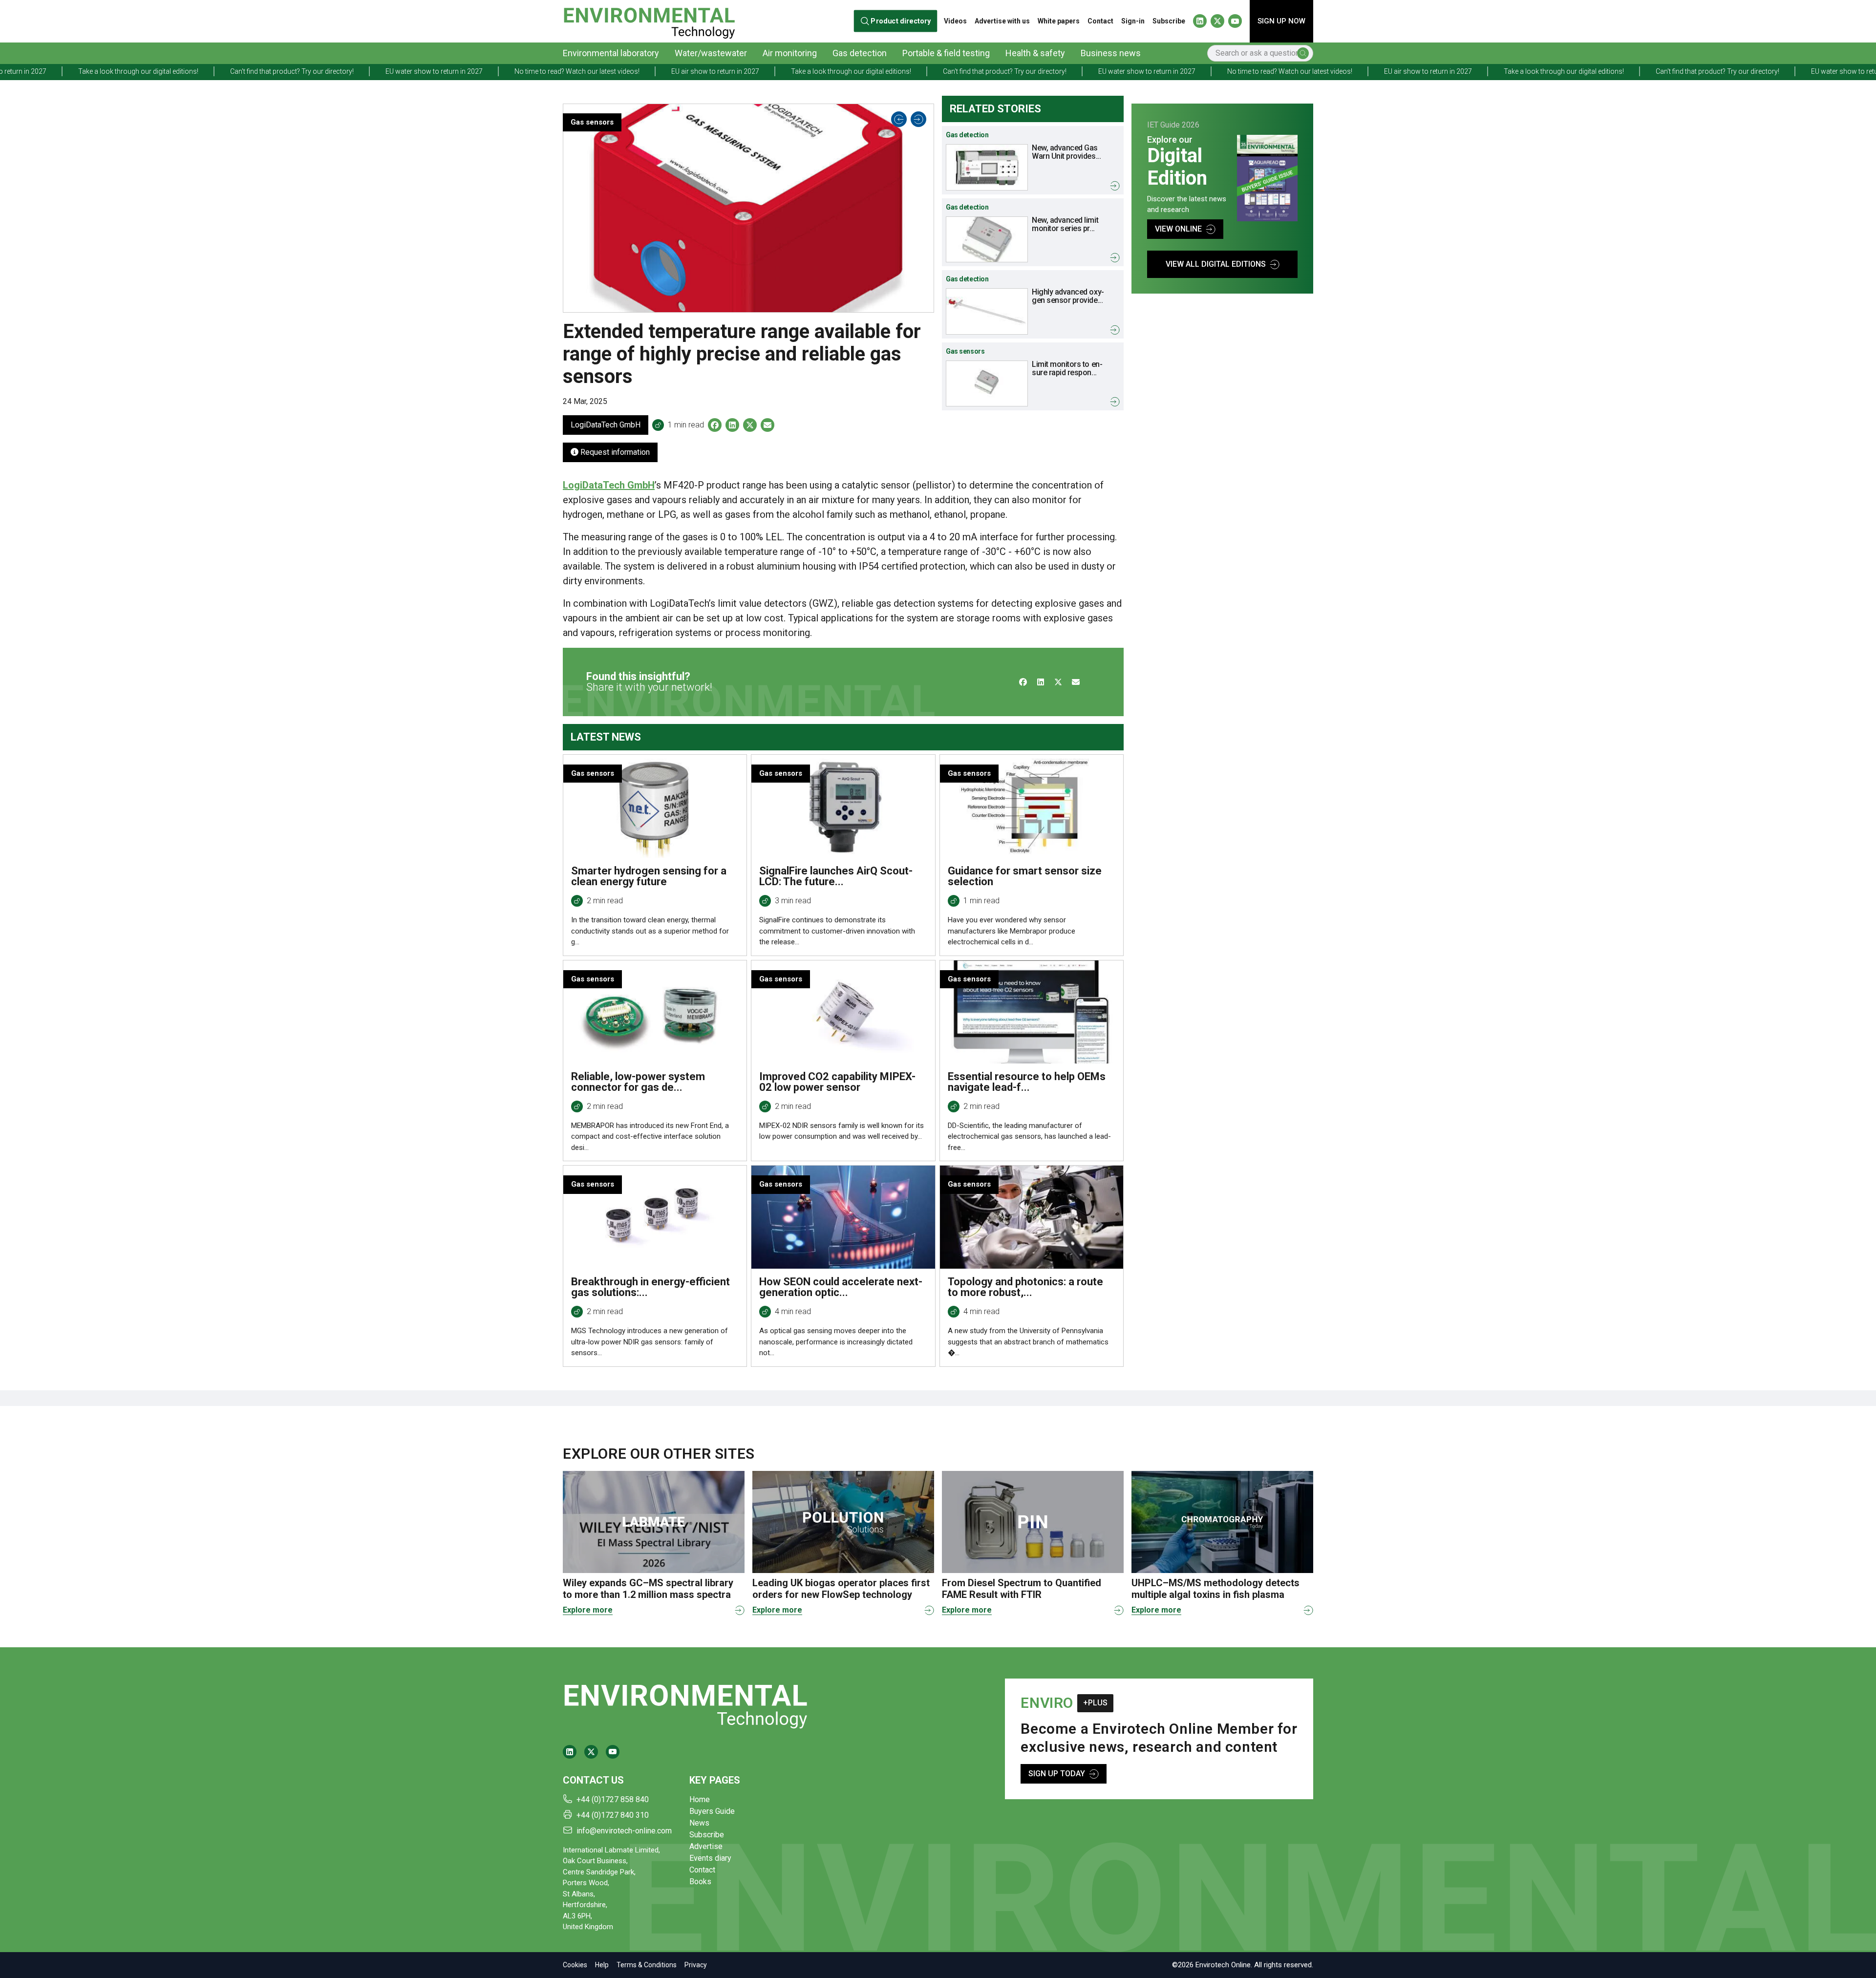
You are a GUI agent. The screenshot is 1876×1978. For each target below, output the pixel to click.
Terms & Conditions (647, 1965)
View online (1178, 229)
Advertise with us (1002, 21)
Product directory (901, 21)
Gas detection (860, 53)
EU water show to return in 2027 (191, 71)
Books (700, 1882)
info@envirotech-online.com (624, 1831)
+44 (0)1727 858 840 (613, 1799)
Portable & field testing (946, 53)
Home (700, 1799)
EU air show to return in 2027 (472, 71)
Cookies (575, 1965)
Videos (955, 21)
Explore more (588, 1610)
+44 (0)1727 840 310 (613, 1815)
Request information (614, 452)
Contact (1100, 21)
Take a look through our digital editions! (608, 71)
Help (602, 1965)
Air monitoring (790, 53)
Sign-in (1133, 21)
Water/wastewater (711, 53)
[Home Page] (649, 21)
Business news (1111, 53)
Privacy (696, 1965)
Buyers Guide (712, 1811)
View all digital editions (1216, 264)
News (699, 1823)
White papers (1059, 21)
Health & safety (1035, 53)
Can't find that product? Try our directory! (762, 71)
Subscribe (1169, 21)
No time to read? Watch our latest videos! (334, 71)
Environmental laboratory (611, 53)
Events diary (710, 1858)
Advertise (706, 1846)
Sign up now (1281, 21)
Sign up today (1057, 1774)
